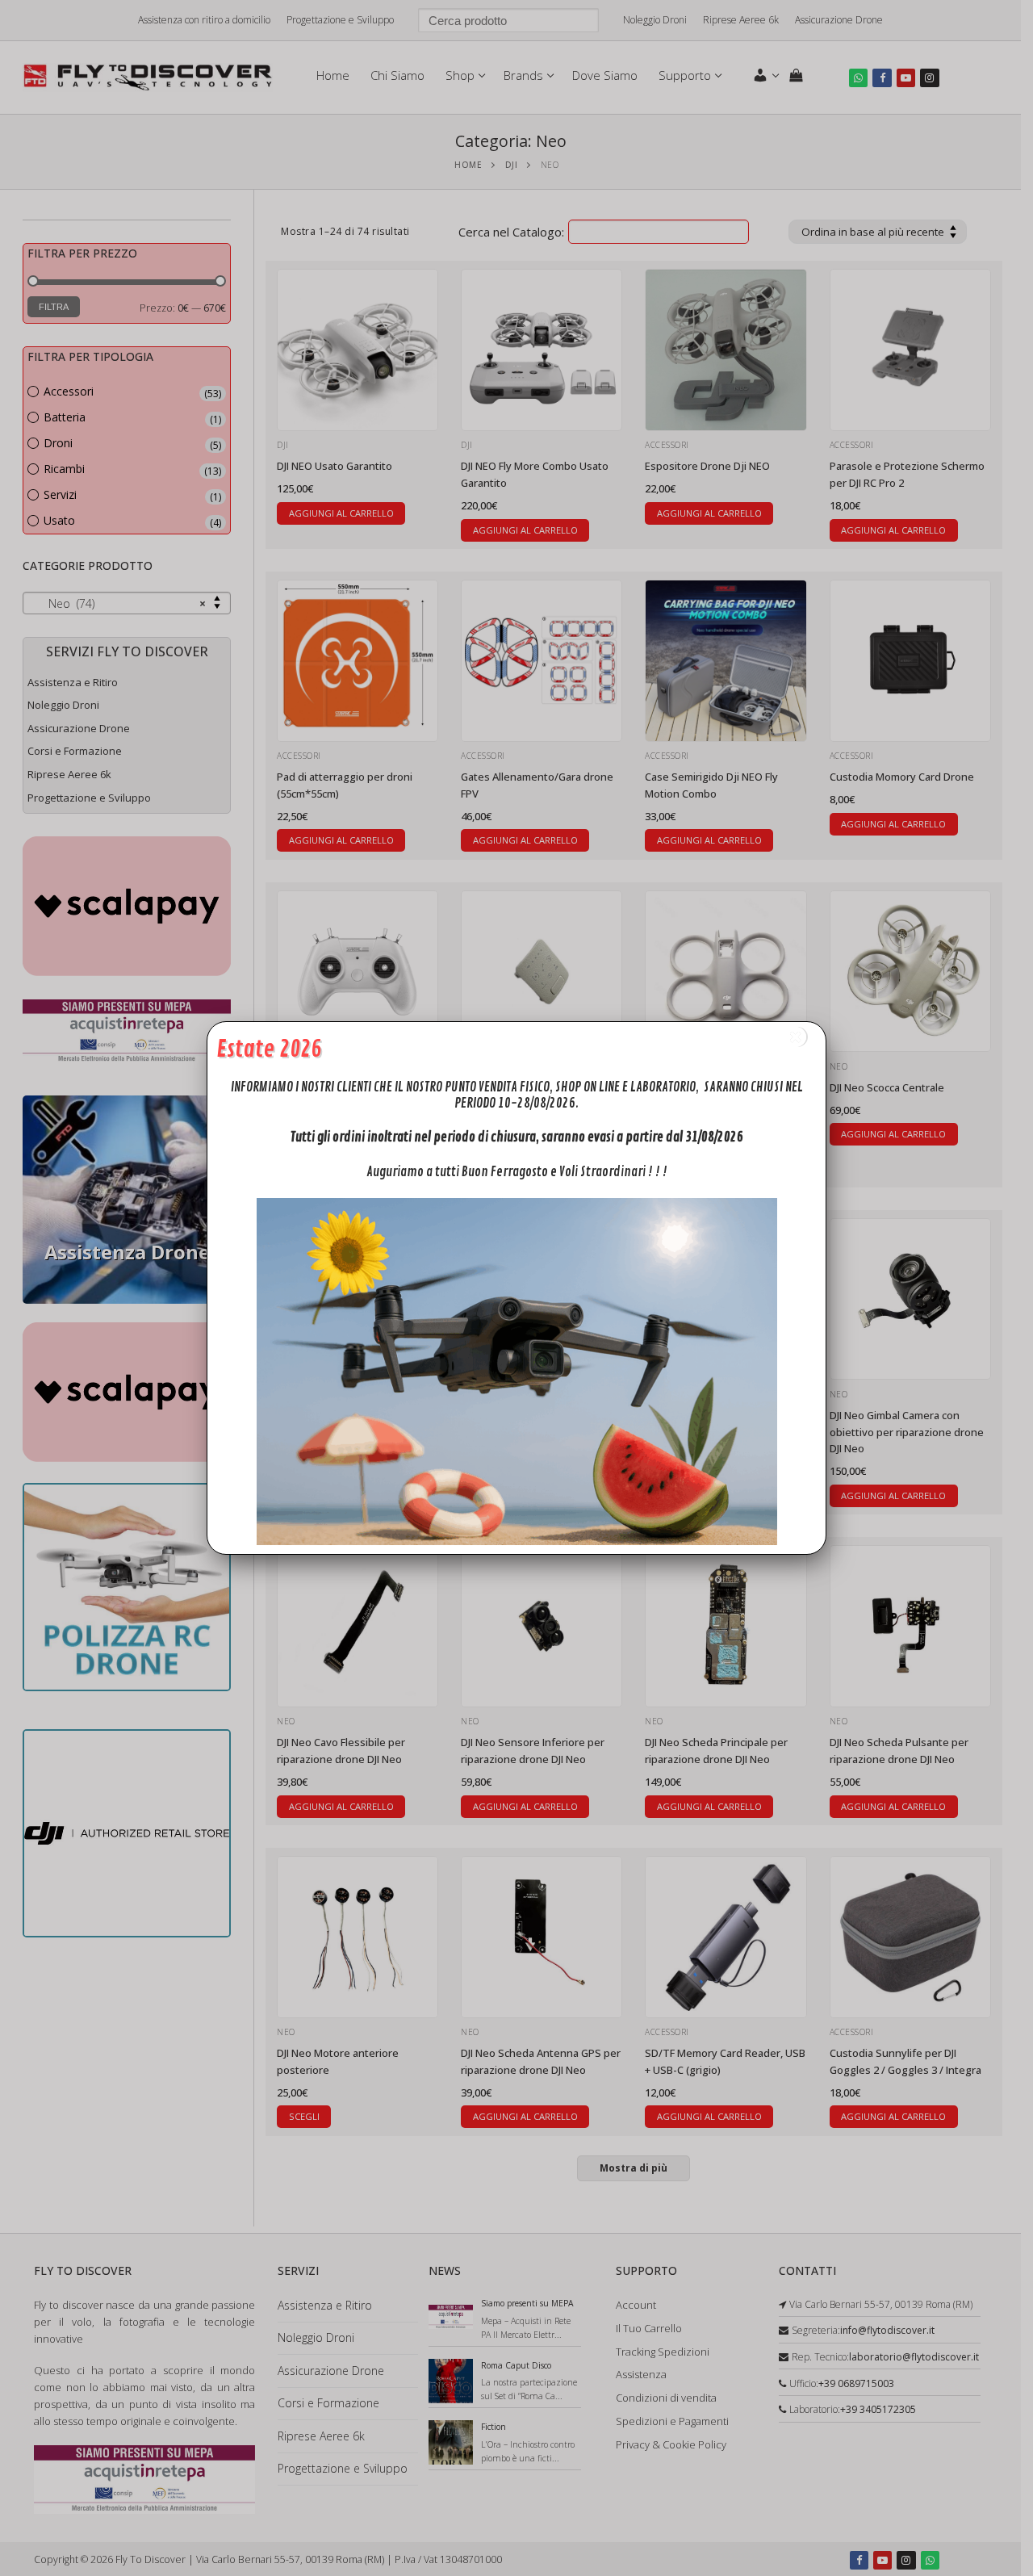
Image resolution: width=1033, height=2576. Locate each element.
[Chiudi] (796, 1037)
